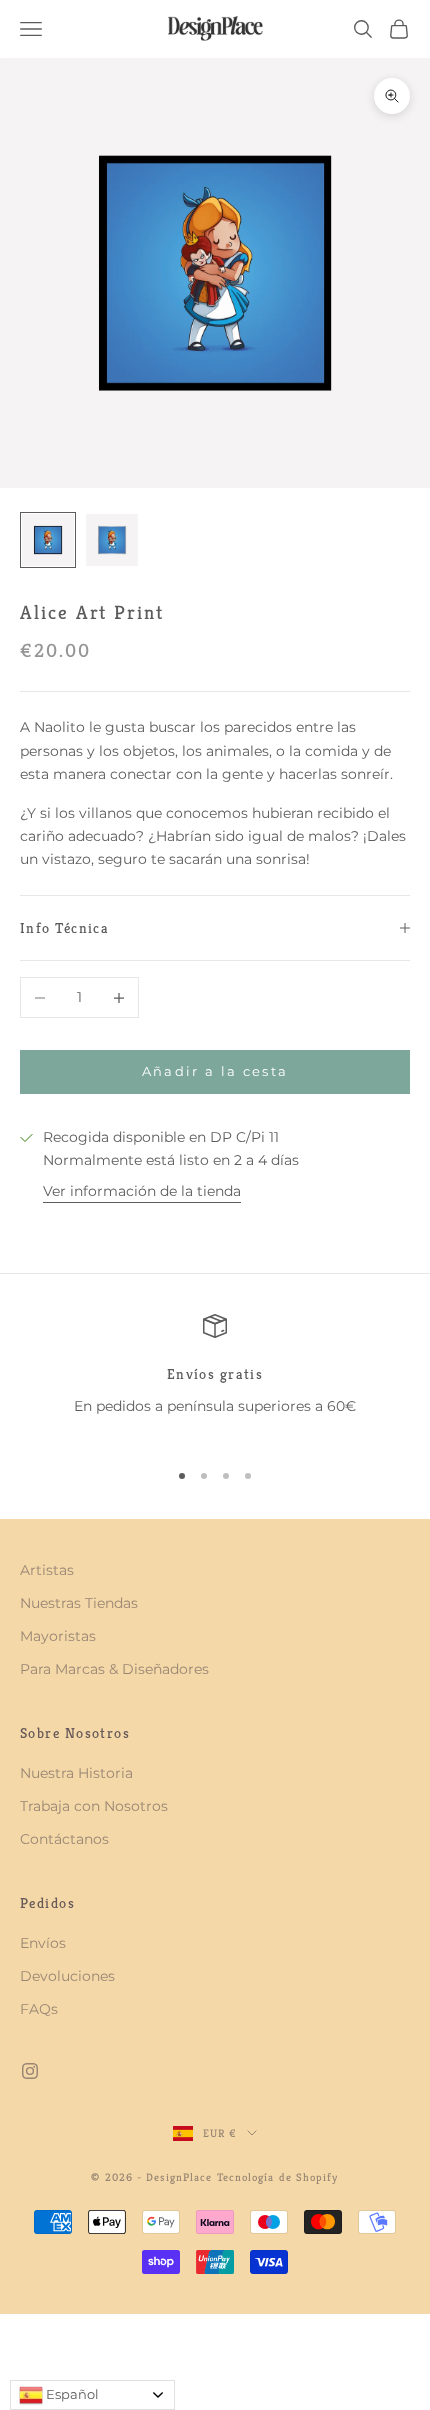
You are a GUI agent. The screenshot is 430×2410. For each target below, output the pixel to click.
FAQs (39, 2009)
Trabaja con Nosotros (94, 1806)
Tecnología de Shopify (278, 2177)
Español (71, 2394)
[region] (215, 1377)
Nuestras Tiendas (79, 1603)
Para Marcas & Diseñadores (114, 1669)
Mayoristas (58, 1636)
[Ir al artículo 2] (112, 540)
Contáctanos (64, 1839)
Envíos (43, 1943)
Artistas (47, 1570)
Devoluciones (67, 1976)
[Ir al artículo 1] (48, 540)
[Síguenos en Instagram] (30, 2071)
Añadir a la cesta (215, 1071)
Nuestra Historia (76, 1773)
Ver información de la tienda (142, 1191)
